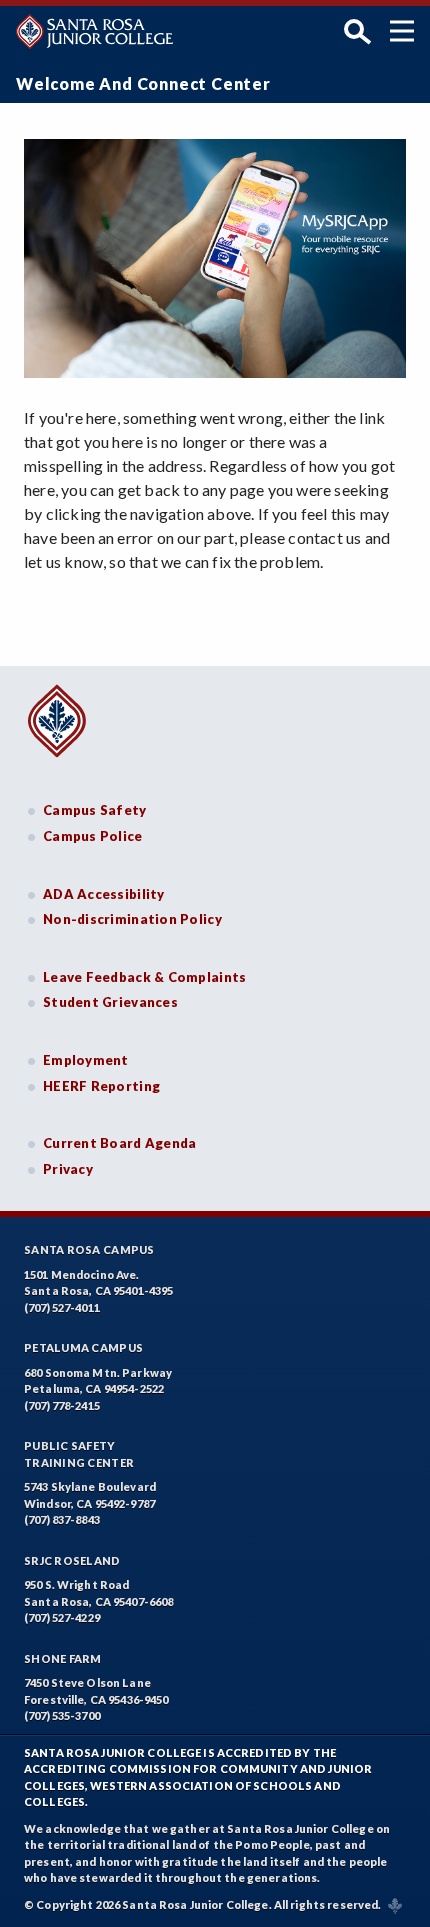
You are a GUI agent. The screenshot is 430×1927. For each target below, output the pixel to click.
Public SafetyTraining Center (79, 1454)
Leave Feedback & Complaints (144, 977)
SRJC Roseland (72, 1560)
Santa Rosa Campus (89, 1249)
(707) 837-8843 (62, 1519)
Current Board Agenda (120, 1143)
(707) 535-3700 (62, 1715)
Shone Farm (63, 1658)
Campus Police (93, 836)
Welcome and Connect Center (143, 83)
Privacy (68, 1169)
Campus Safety (95, 810)
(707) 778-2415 (62, 1405)
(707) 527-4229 (62, 1617)
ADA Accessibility (104, 894)
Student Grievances (110, 1002)
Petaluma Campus (83, 1347)
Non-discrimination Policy (132, 919)
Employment (86, 1060)
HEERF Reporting (101, 1086)
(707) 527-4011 (62, 1307)
